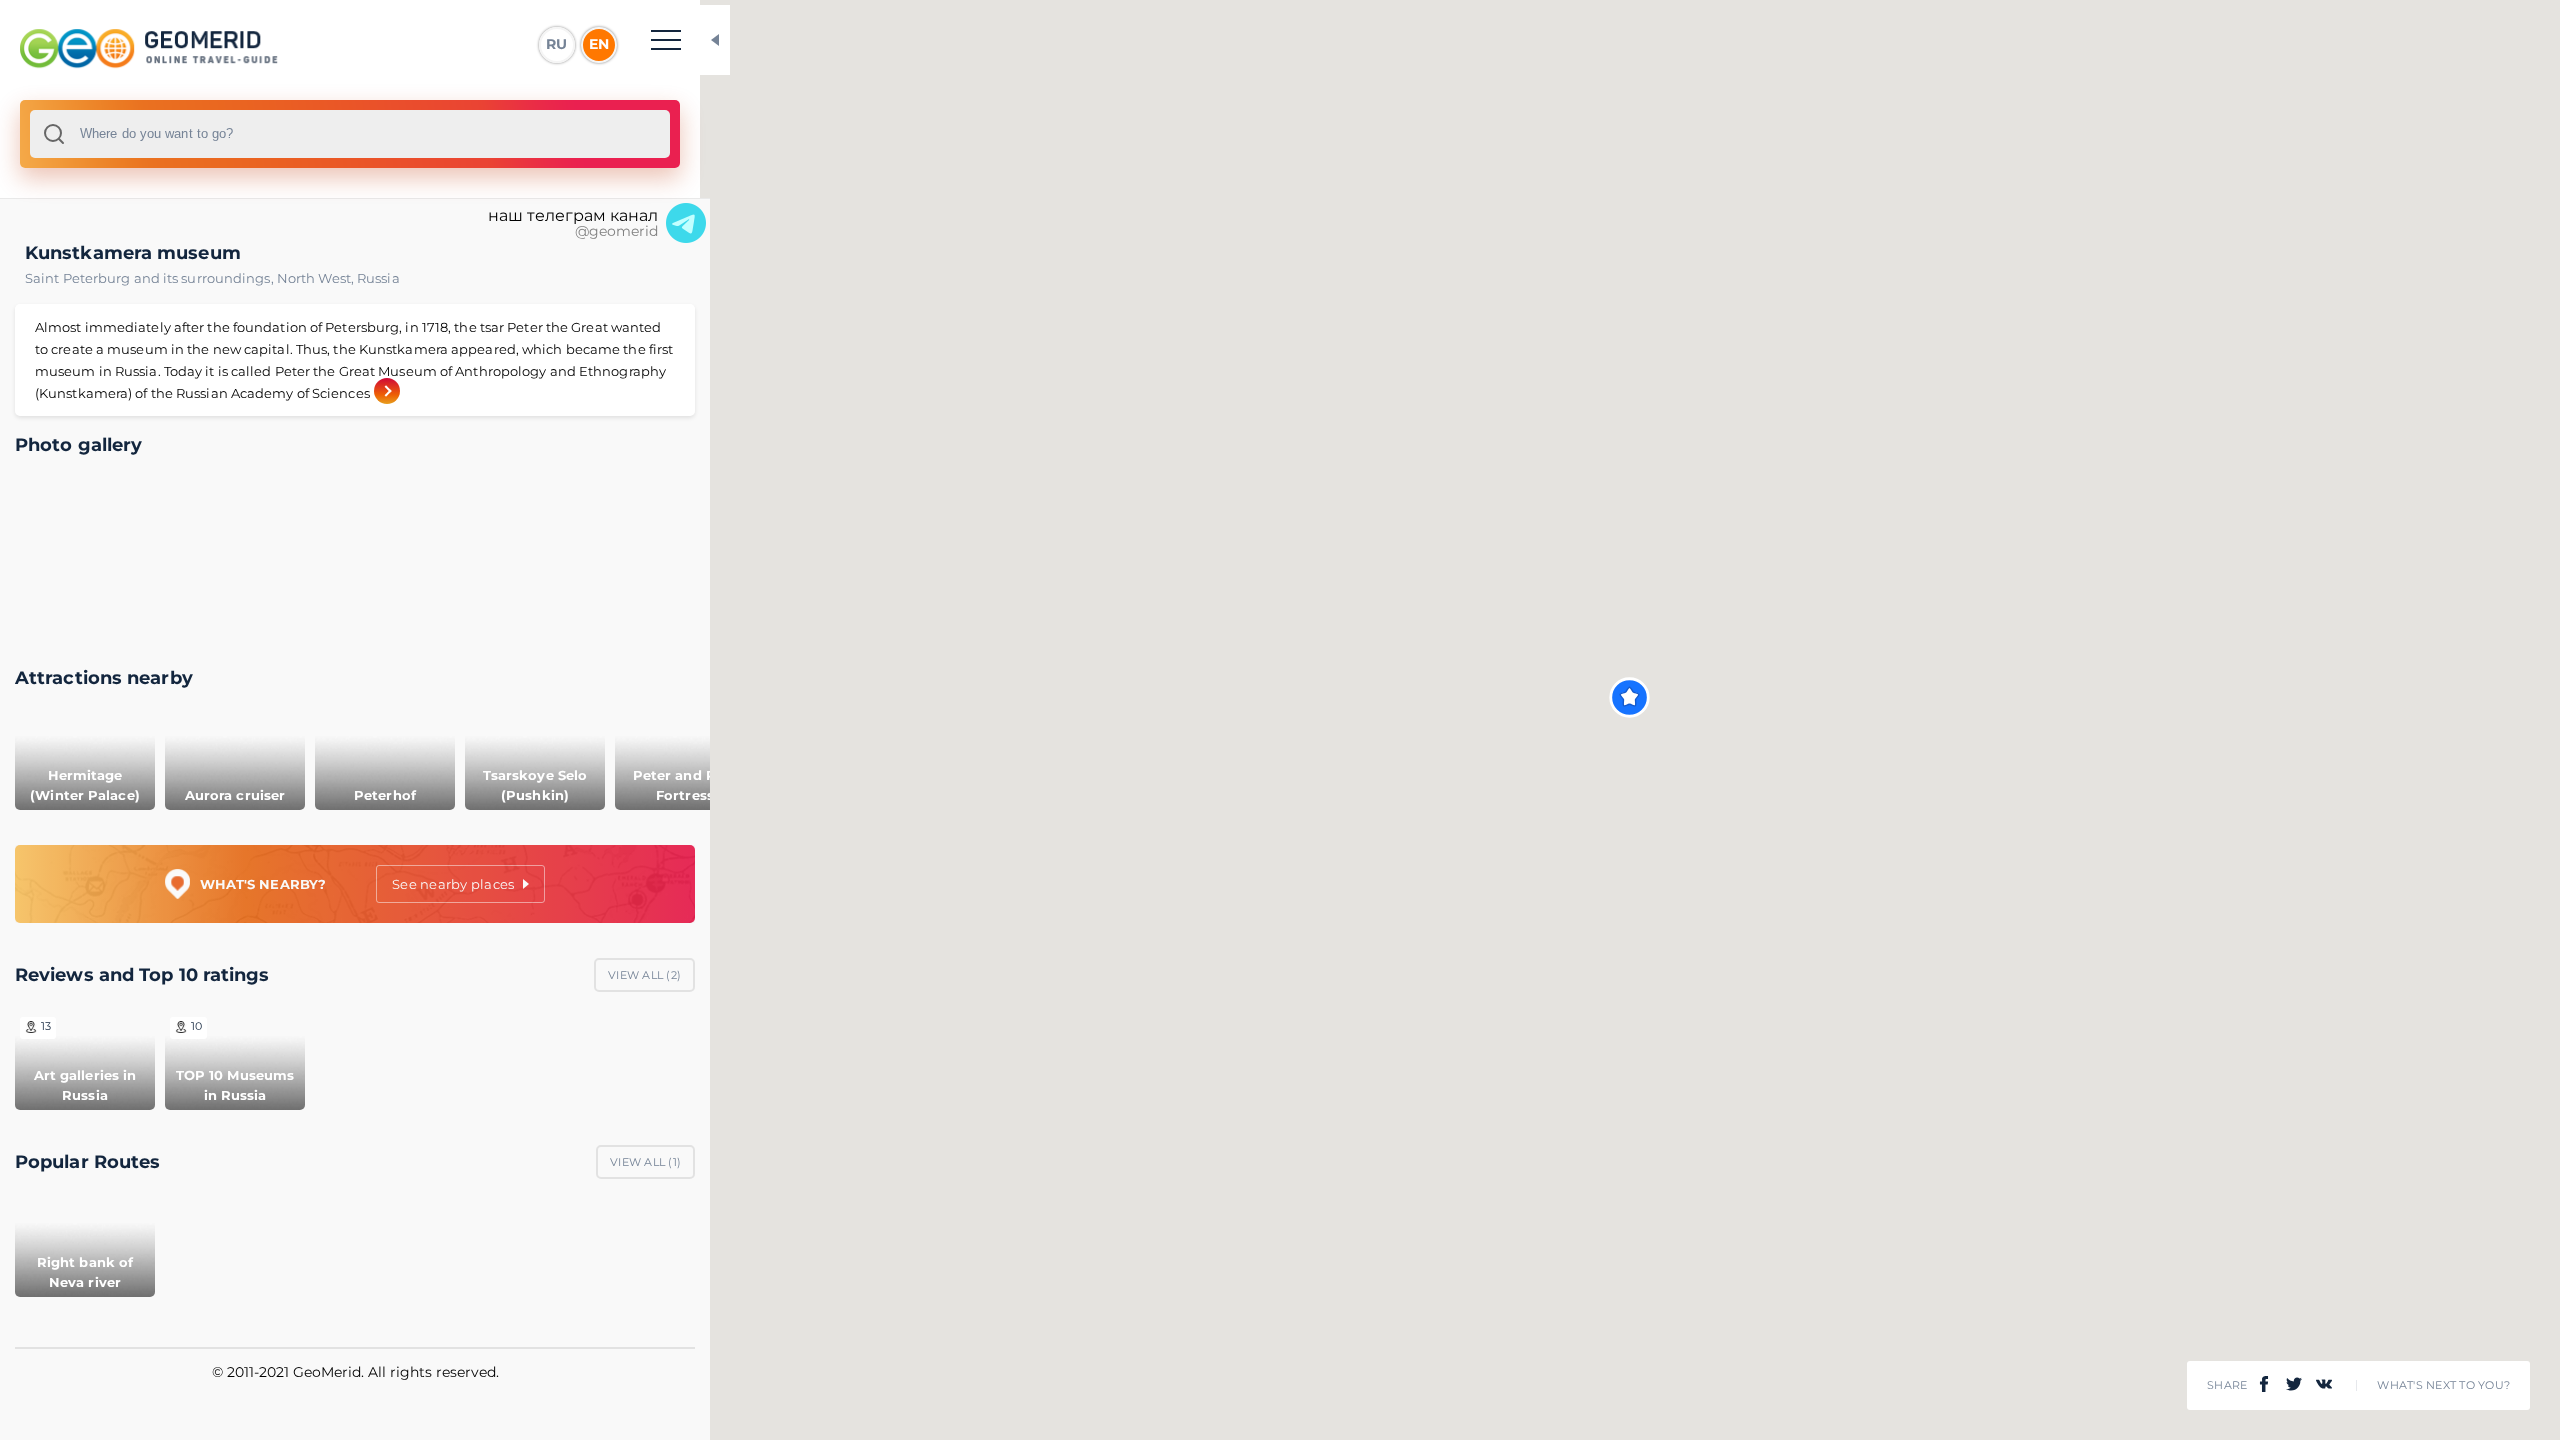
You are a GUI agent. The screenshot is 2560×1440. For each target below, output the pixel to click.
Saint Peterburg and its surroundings (151, 278)
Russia (378, 278)
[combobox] (350, 134)
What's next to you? (2443, 1385)
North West (317, 278)
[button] (1629, 697)
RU (556, 44)
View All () (644, 975)
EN (599, 44)
